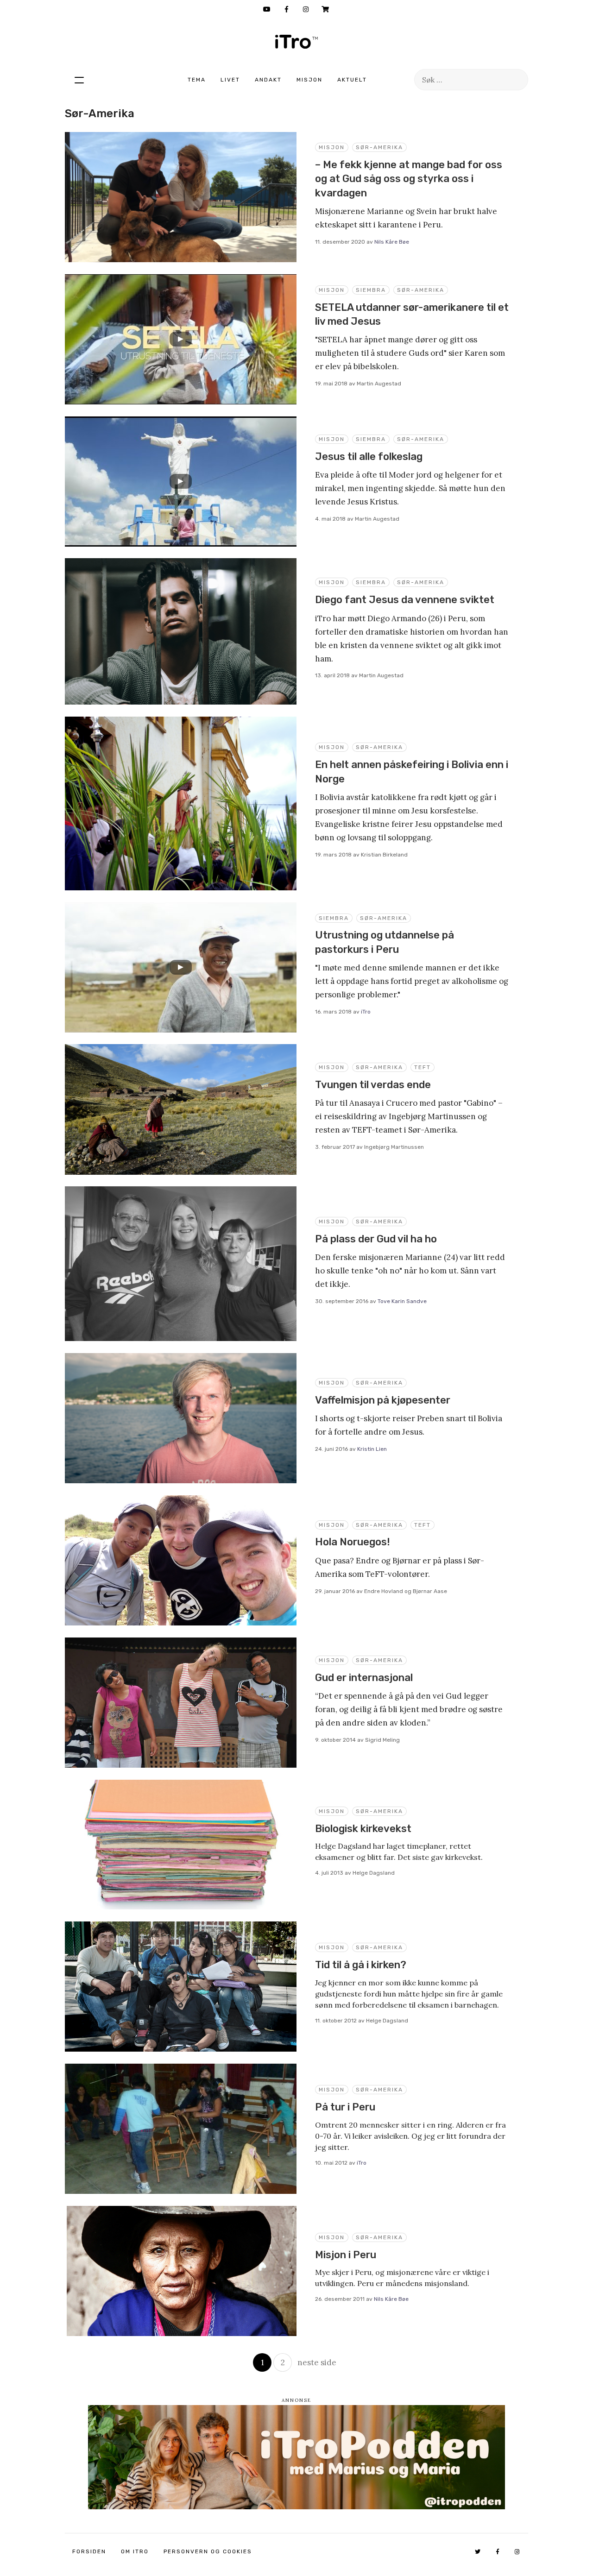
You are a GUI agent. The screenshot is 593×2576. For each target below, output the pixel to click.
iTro (296, 42)
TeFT (423, 1067)
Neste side (317, 2362)
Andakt (268, 80)
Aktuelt (352, 80)
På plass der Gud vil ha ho (376, 1239)
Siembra (371, 290)
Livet (230, 80)
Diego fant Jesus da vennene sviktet (405, 600)
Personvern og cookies (208, 2551)
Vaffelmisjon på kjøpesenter (383, 1400)
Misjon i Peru (346, 2255)
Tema (197, 80)
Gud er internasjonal (364, 1678)
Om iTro (135, 2551)
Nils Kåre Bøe (392, 242)
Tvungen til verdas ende (373, 1085)
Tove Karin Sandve (402, 1301)
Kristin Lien (372, 1449)
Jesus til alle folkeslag (369, 457)
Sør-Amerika (379, 147)
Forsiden (89, 2551)
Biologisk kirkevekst (363, 1829)
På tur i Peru (345, 2107)
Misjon (309, 80)
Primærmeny (79, 80)
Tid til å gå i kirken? (361, 1965)
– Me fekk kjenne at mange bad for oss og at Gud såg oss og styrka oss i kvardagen (409, 179)
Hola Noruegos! (353, 1542)
